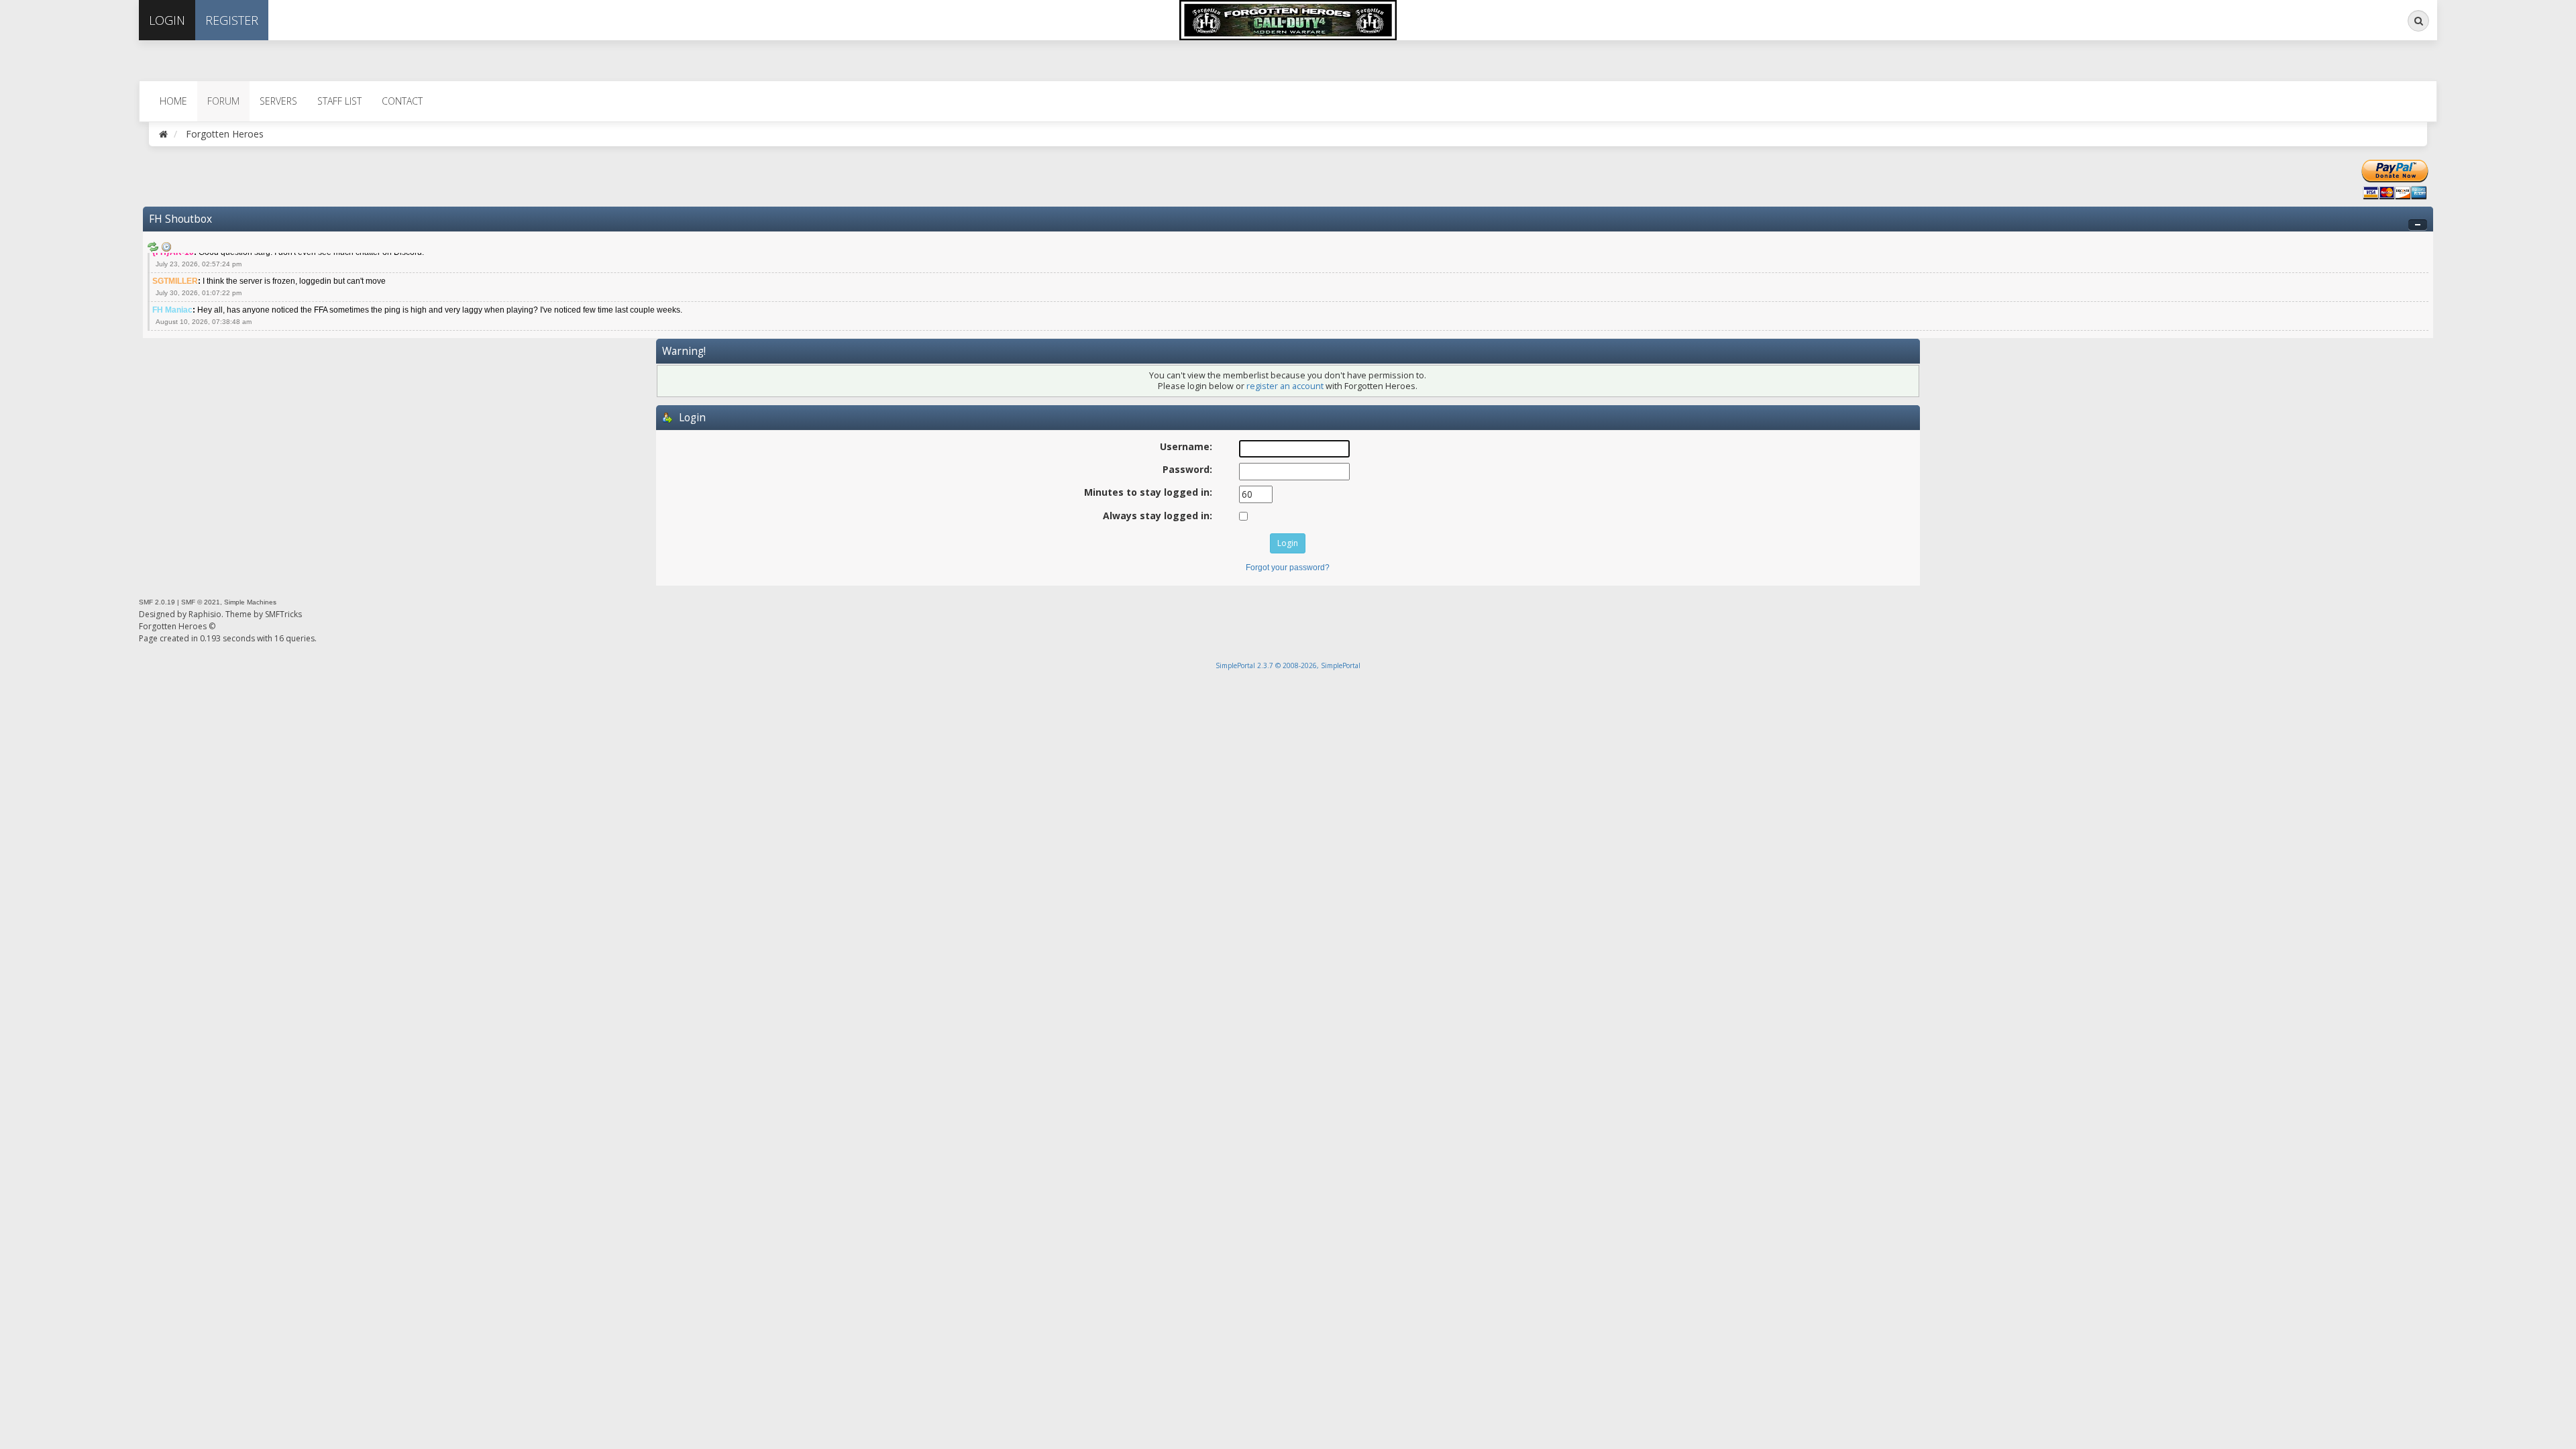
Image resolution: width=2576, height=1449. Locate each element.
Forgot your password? (1288, 568)
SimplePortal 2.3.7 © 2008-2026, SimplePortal (1288, 665)
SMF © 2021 (201, 602)
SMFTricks (283, 614)
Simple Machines (250, 602)
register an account (1285, 386)
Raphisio (205, 614)
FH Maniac (172, 310)
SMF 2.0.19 (157, 602)
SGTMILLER (175, 281)
